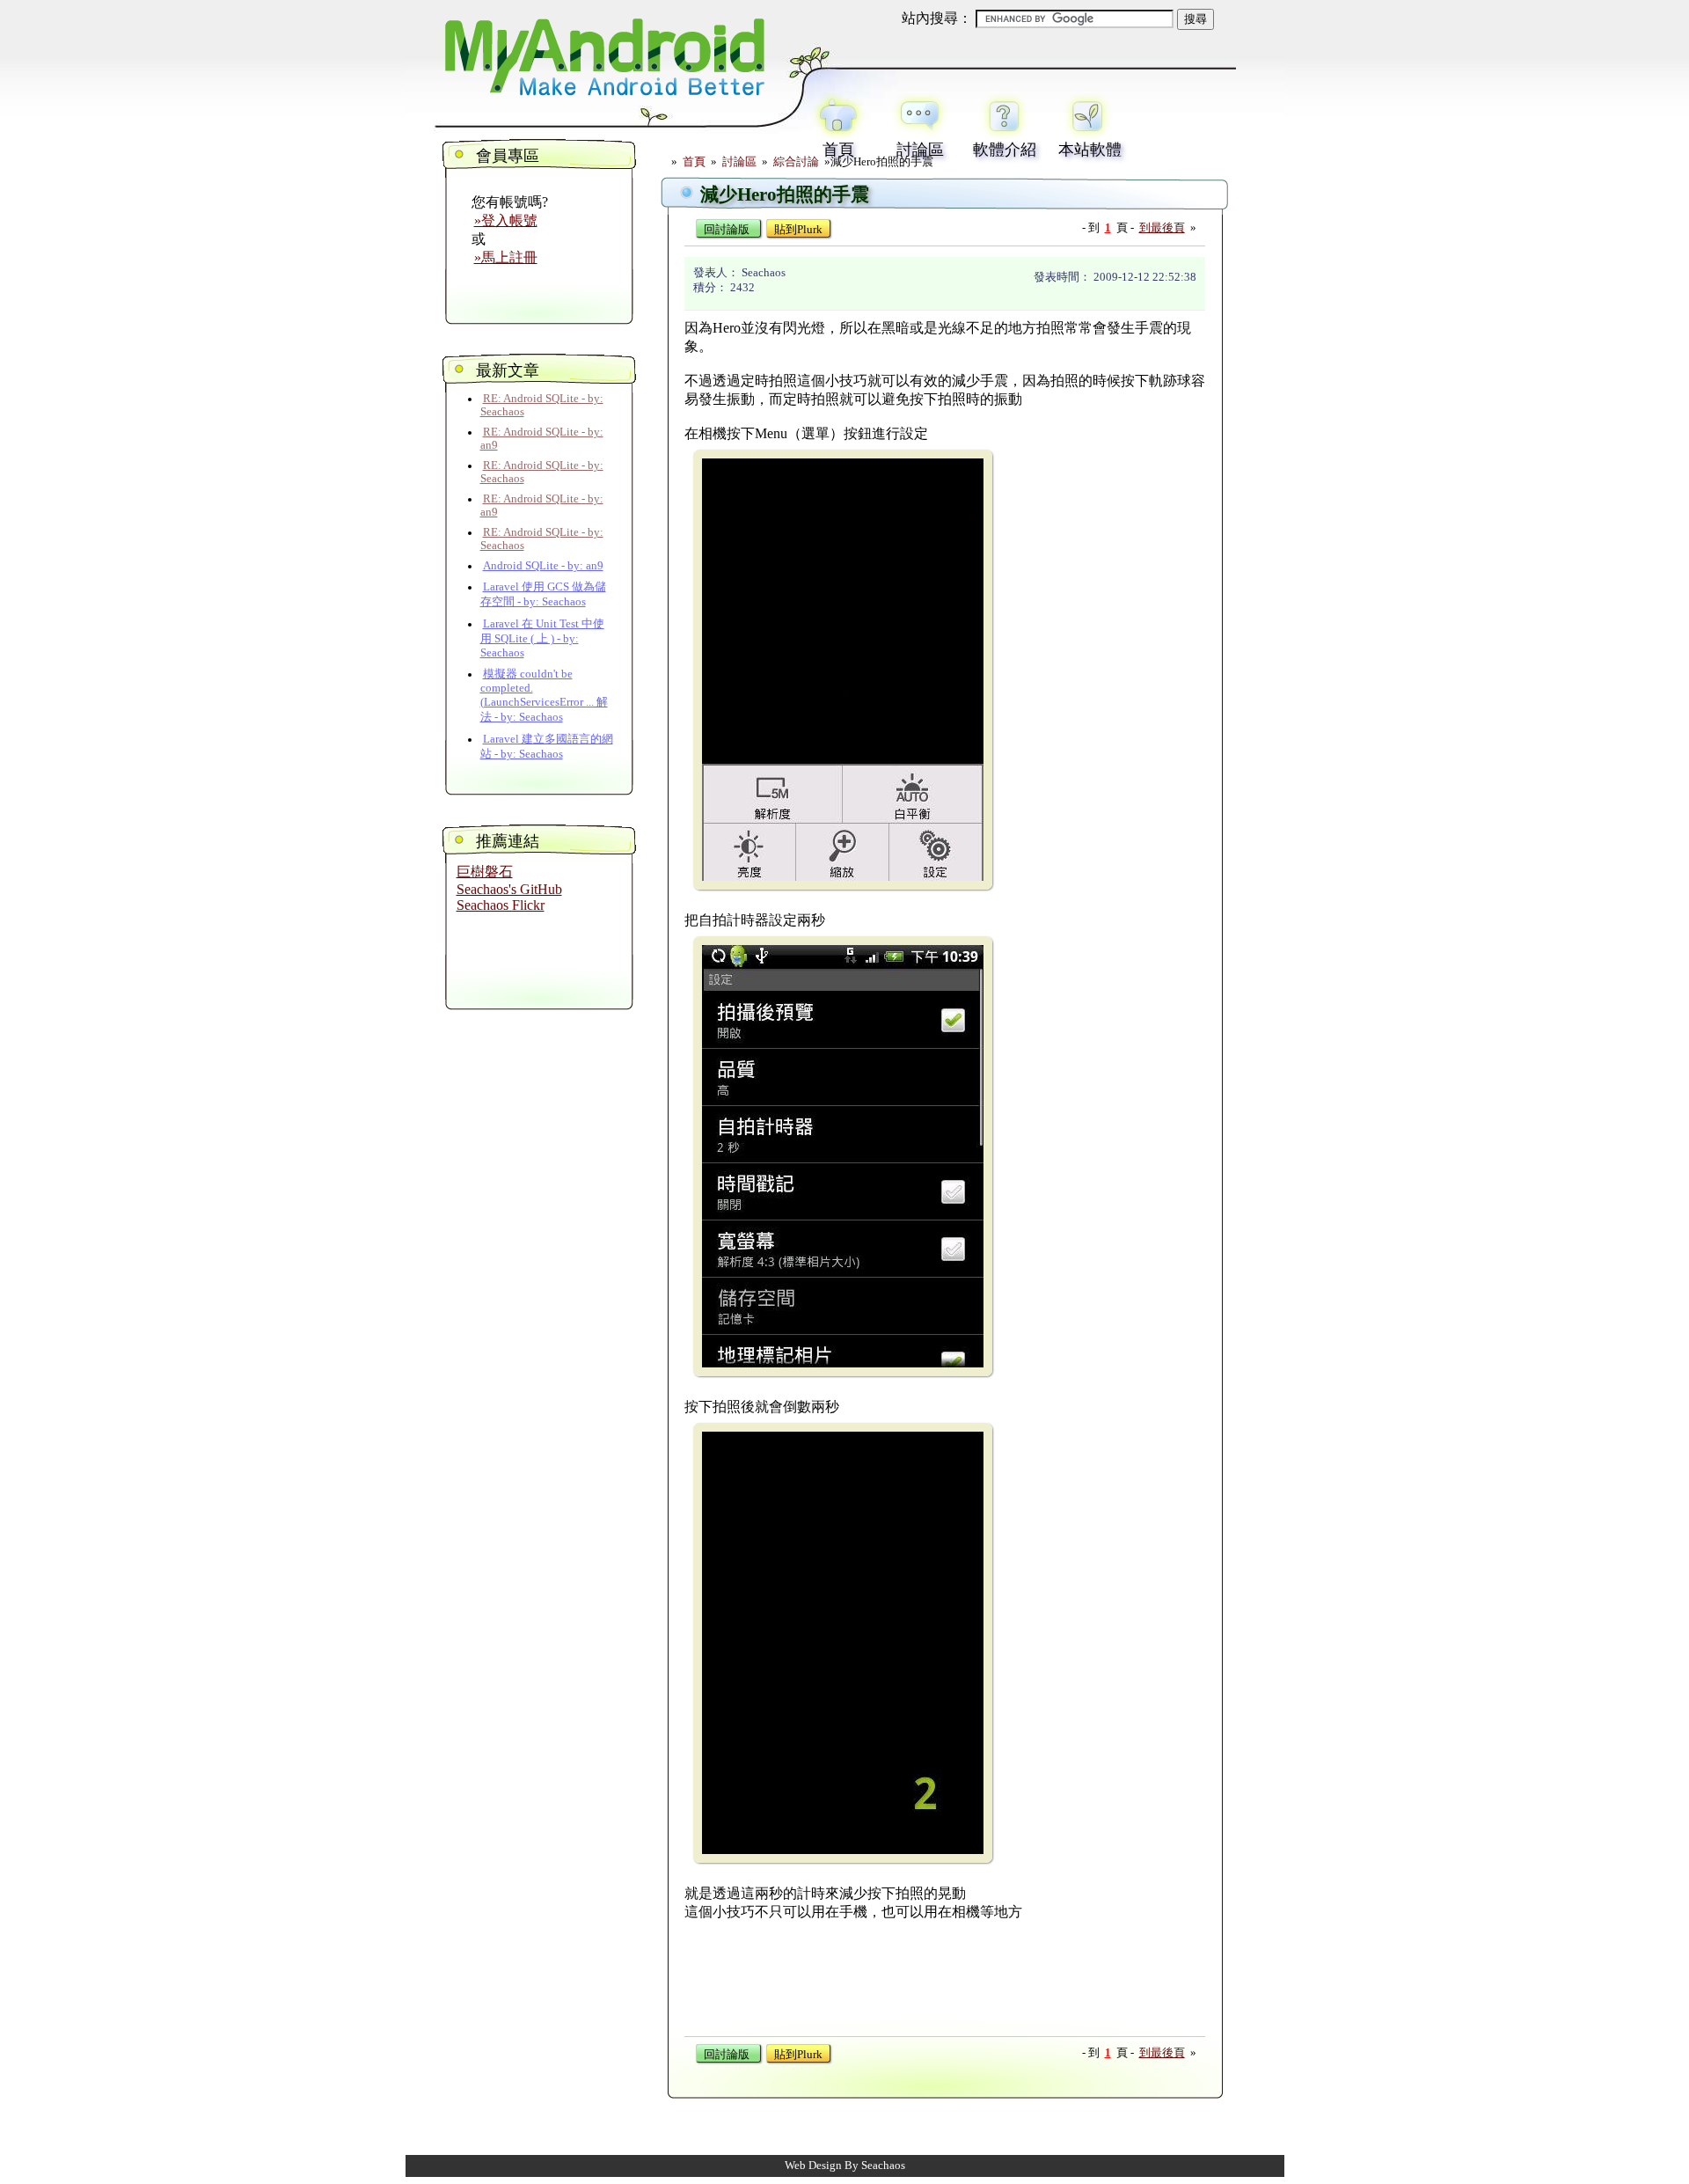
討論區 (739, 162)
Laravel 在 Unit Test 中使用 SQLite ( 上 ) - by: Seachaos (542, 638)
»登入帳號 (506, 220)
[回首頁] (603, 99)
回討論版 (727, 230)
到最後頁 (1162, 228)
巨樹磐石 (485, 872)
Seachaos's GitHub (509, 889)
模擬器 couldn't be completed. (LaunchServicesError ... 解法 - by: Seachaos (544, 696)
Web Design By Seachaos (845, 2166)
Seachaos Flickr (501, 905)
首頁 (694, 162)
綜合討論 (797, 162)
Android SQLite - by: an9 (543, 566)
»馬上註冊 (506, 257)
